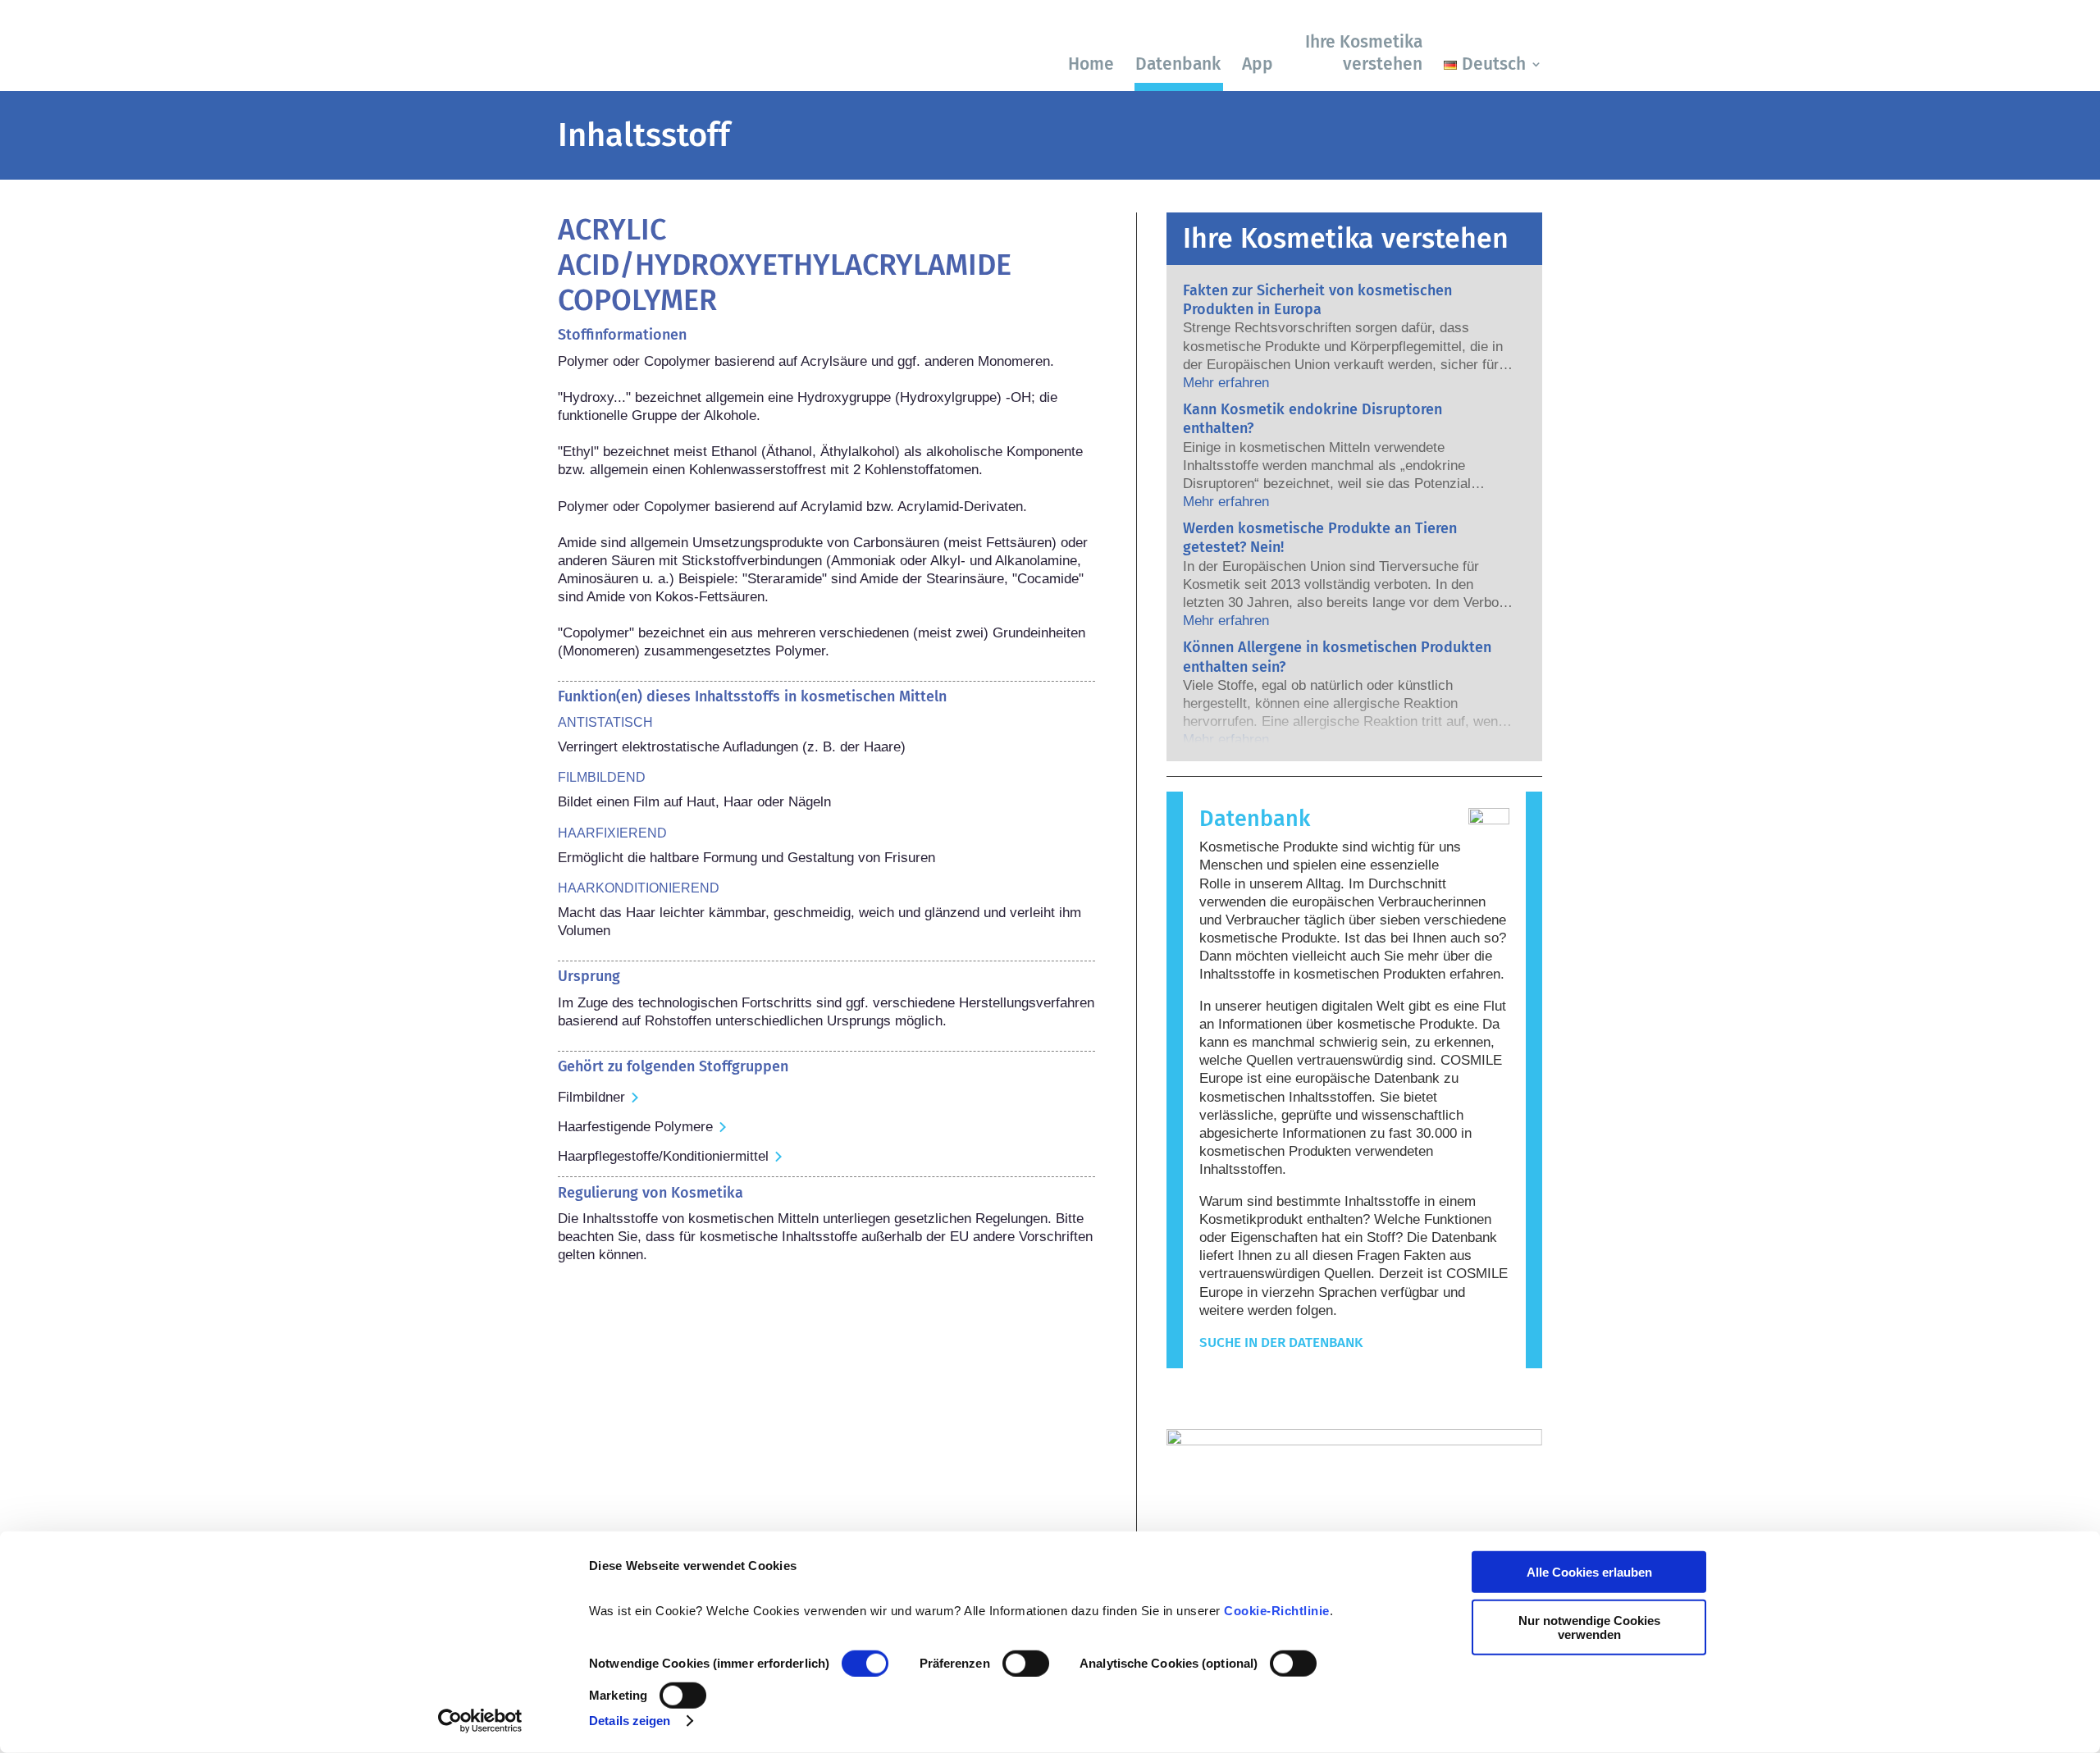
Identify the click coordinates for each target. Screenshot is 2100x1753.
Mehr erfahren (1226, 383)
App (1258, 64)
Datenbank (1178, 64)
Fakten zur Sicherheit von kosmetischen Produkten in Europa (1317, 300)
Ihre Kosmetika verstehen (1364, 53)
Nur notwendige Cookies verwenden (1589, 1627)
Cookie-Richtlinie (1277, 1611)
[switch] (1026, 1664)
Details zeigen (630, 1721)
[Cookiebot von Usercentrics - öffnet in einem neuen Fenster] (480, 1721)
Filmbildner (591, 1097)
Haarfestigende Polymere (635, 1127)
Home (1091, 64)
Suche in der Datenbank (1281, 1342)
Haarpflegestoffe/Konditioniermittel (663, 1156)
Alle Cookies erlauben (1589, 1572)
